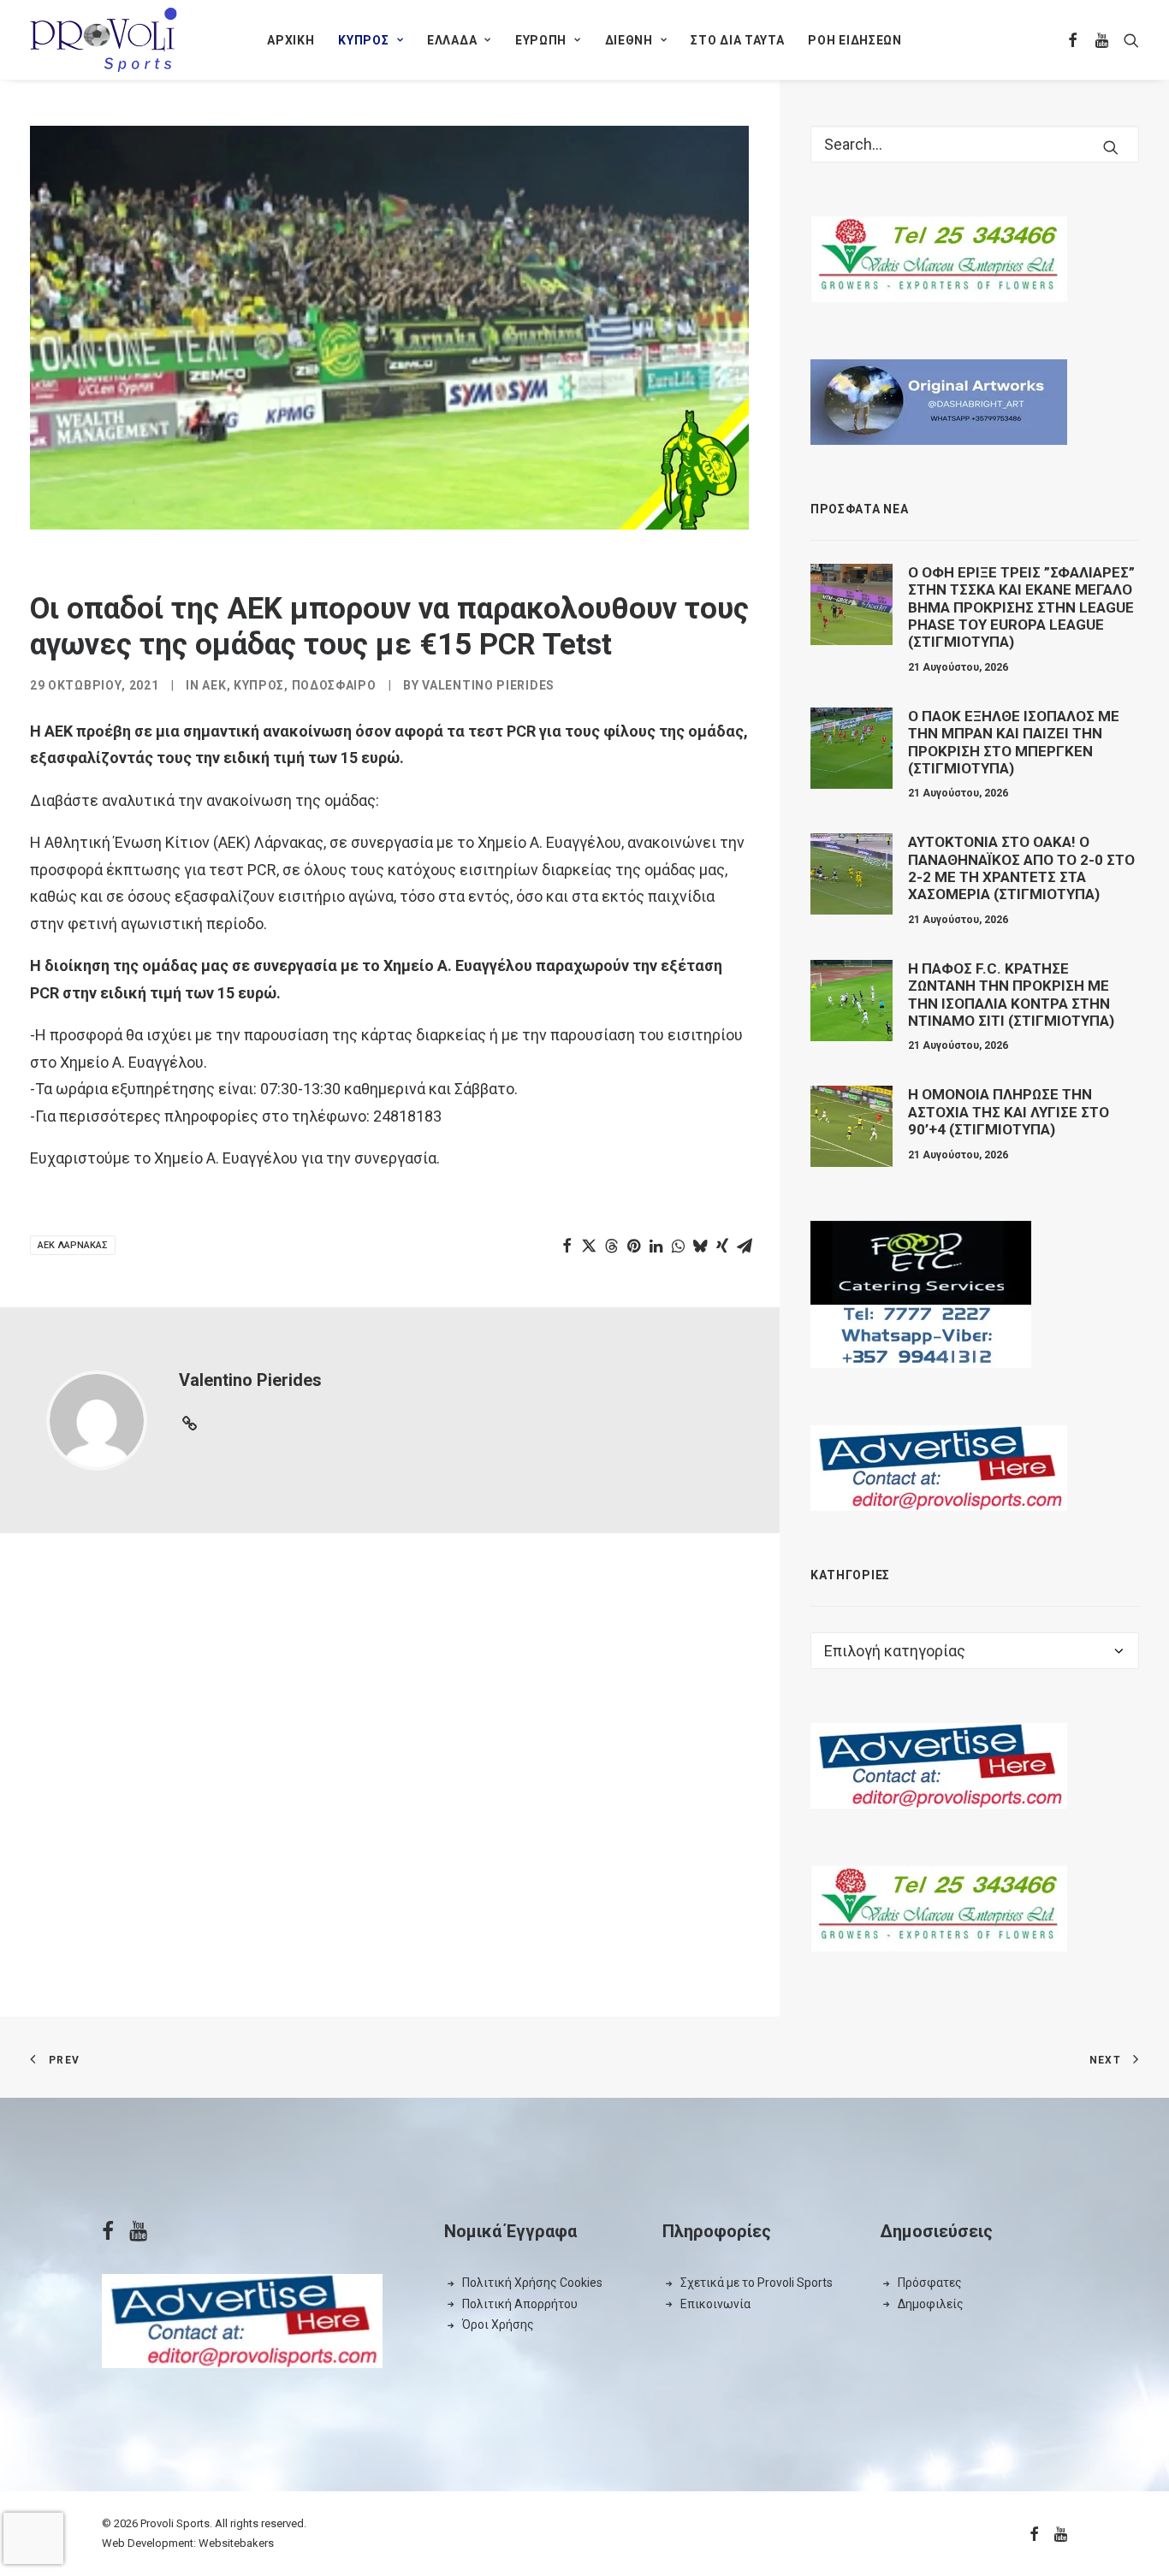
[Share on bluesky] (700, 1246)
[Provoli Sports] (104, 40)
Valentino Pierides (488, 685)
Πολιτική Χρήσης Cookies (532, 2283)
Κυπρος (363, 40)
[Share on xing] (722, 1246)
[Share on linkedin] (656, 1246)
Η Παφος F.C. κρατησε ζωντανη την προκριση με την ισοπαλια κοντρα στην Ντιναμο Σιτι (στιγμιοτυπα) (1011, 995)
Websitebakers (236, 2543)
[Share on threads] (611, 1246)
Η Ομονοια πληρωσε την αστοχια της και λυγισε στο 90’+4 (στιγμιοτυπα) (1009, 1112)
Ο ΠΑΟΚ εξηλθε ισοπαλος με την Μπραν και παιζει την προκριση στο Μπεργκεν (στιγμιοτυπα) (1014, 742)
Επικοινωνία (715, 2304)
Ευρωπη (541, 40)
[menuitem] (291, 40)
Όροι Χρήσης (498, 2324)
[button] (1074, 40)
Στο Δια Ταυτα (737, 40)
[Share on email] (745, 1246)
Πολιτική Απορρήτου (520, 2304)
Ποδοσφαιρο (334, 685)
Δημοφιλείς (931, 2304)
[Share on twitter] (589, 1246)
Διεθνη (629, 40)
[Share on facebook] (567, 1246)
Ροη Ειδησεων (854, 40)
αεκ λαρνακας (73, 1245)
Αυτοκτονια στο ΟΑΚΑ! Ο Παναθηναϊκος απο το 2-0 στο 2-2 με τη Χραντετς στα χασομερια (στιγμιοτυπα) (1021, 868)
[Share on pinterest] (633, 1246)
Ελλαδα (452, 40)
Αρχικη (291, 40)
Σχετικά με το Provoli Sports (757, 2283)
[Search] (975, 144)
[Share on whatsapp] (678, 1246)
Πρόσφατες (930, 2283)
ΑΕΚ (214, 685)
